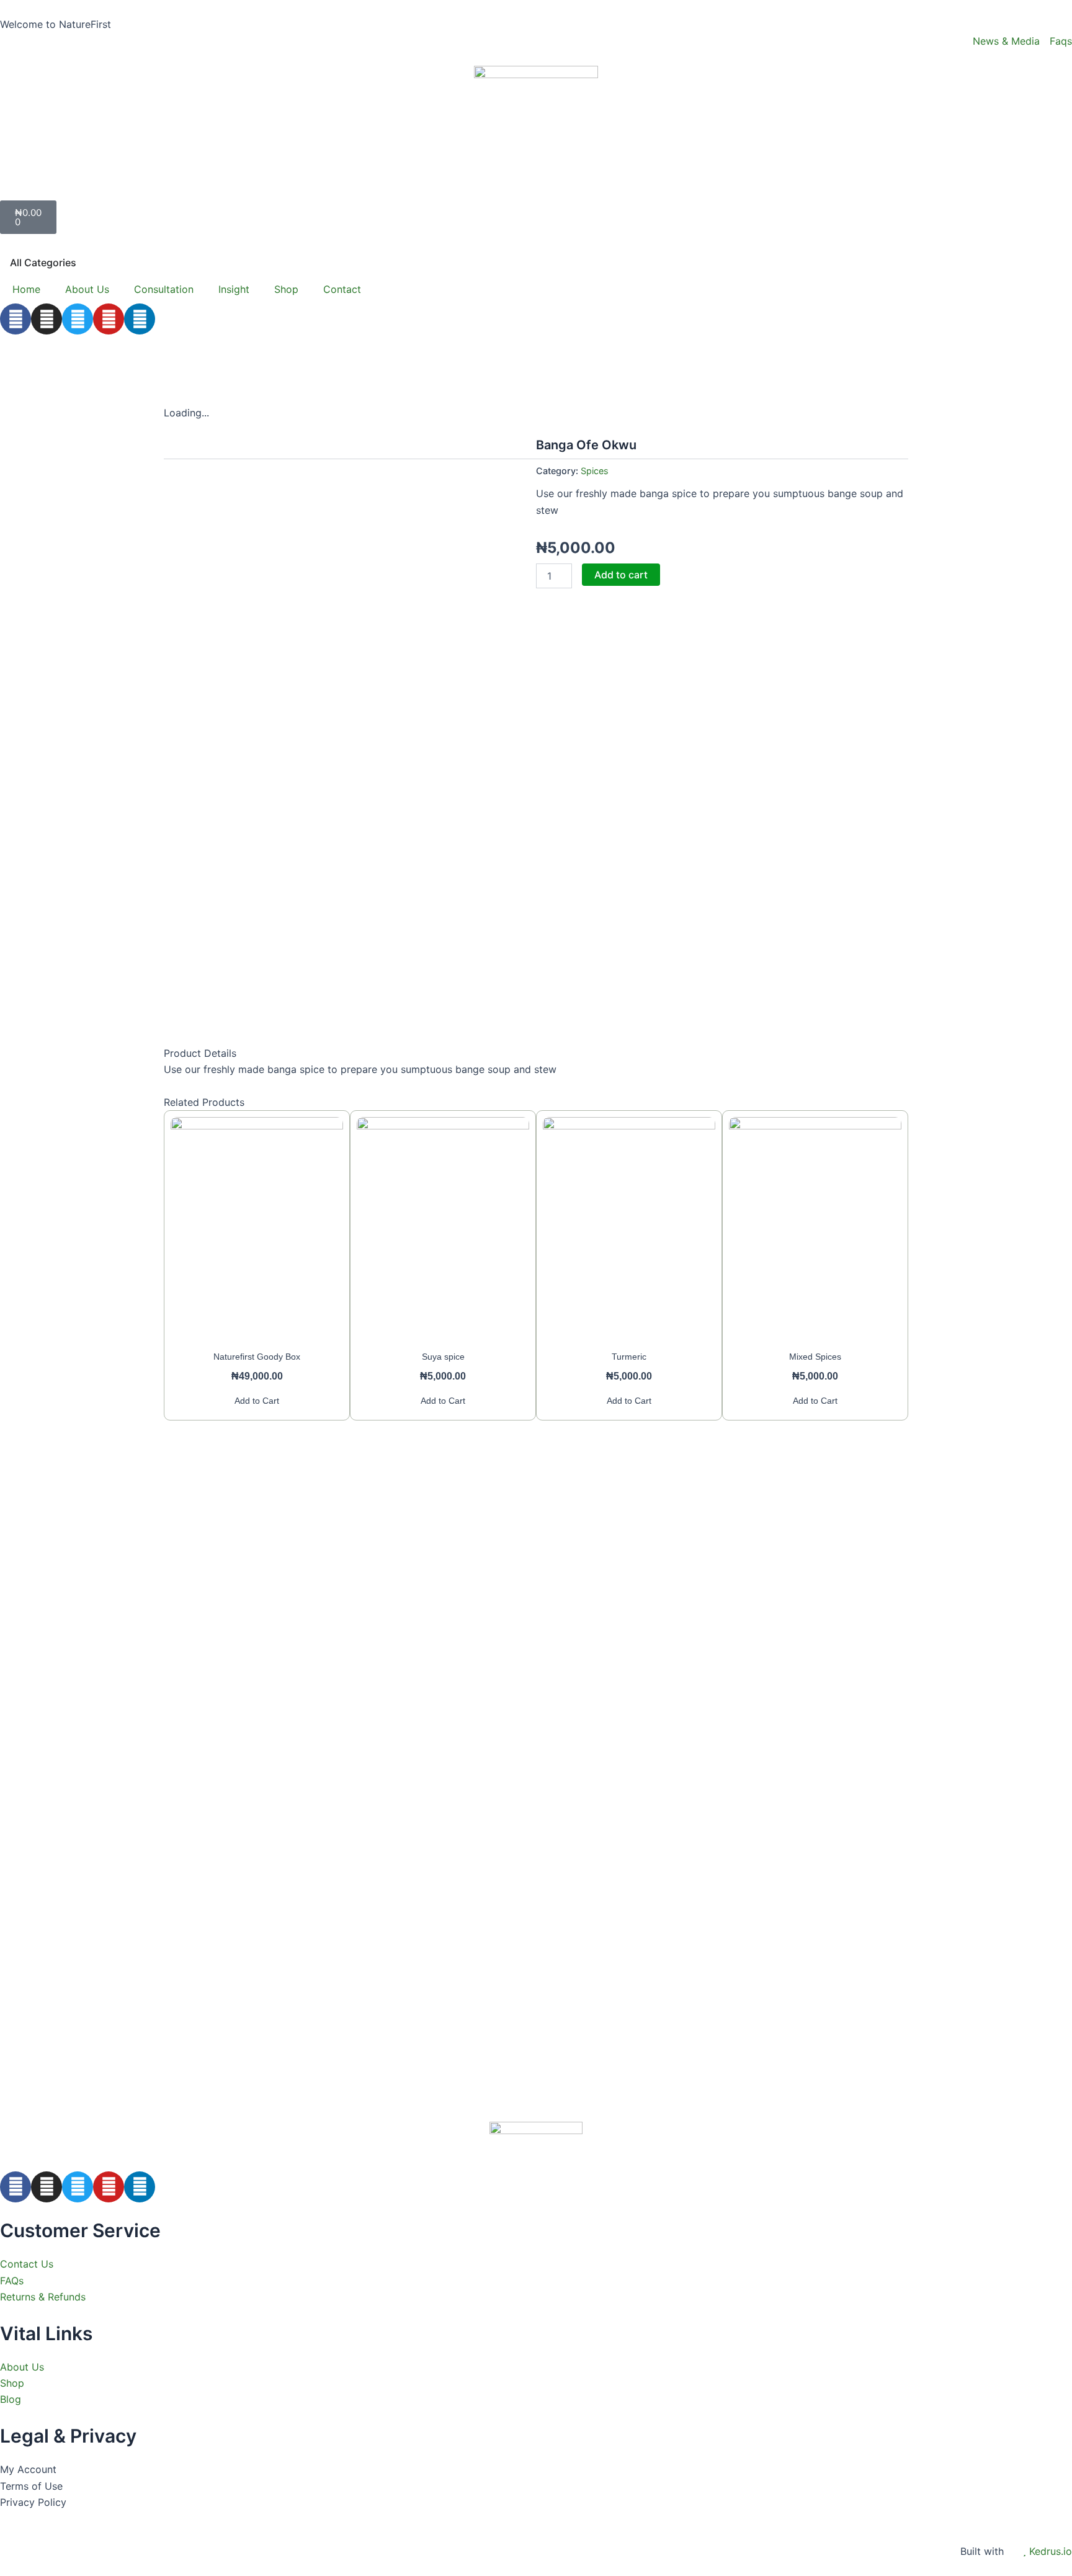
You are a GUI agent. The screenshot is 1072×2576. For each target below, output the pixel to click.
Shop (286, 289)
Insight (234, 289)
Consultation (164, 289)
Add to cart (621, 575)
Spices (595, 471)
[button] (536, 188)
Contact (342, 289)
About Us (87, 289)
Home (26, 289)
